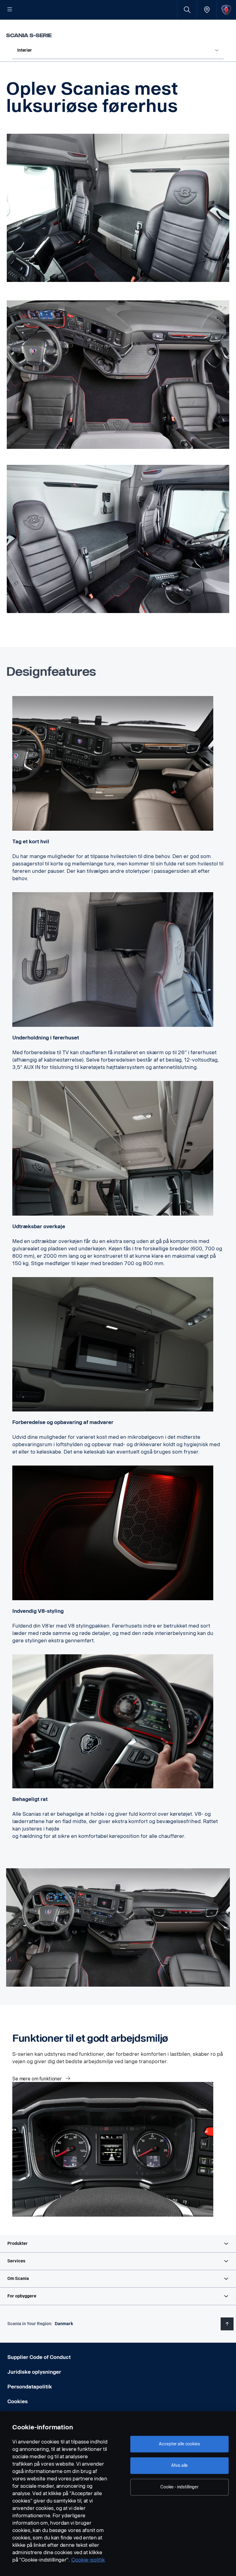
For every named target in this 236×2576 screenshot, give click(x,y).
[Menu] (10, 10)
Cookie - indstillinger (179, 2487)
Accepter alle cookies (179, 2444)
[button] (118, 2244)
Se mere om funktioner (38, 2079)
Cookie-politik (88, 2560)
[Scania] (226, 10)
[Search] (187, 10)
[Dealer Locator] (207, 10)
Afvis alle (180, 2465)
